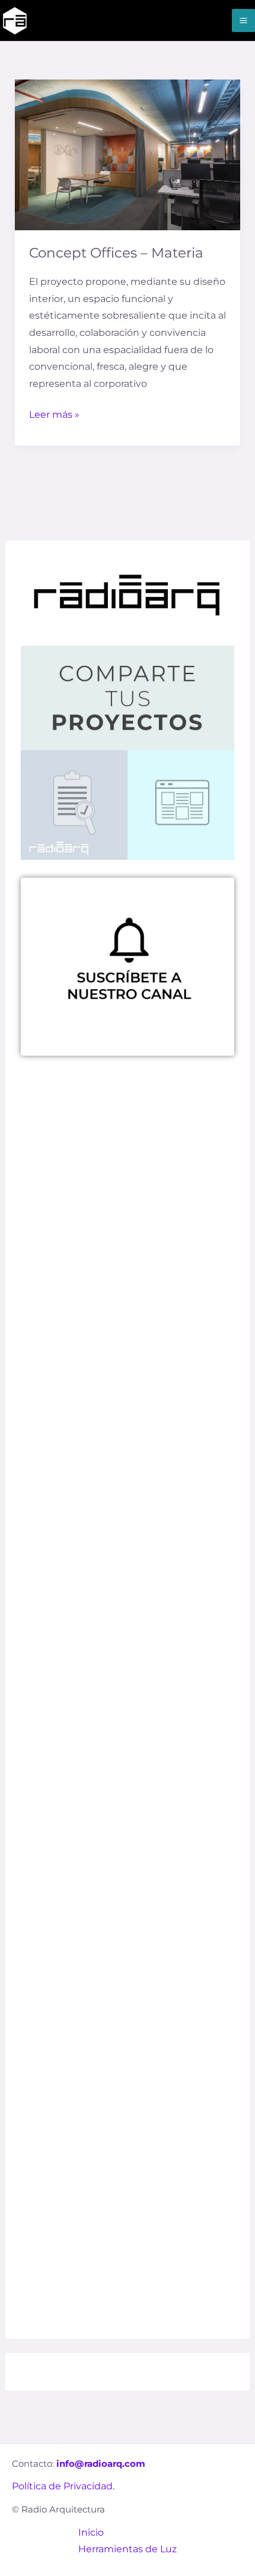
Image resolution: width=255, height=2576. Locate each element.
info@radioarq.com (101, 2464)
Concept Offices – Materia (116, 253)
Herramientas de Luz (128, 2549)
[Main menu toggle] (243, 20)
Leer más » (54, 413)
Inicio (91, 2532)
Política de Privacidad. (63, 2486)
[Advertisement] (128, 1563)
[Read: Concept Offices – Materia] (128, 154)
